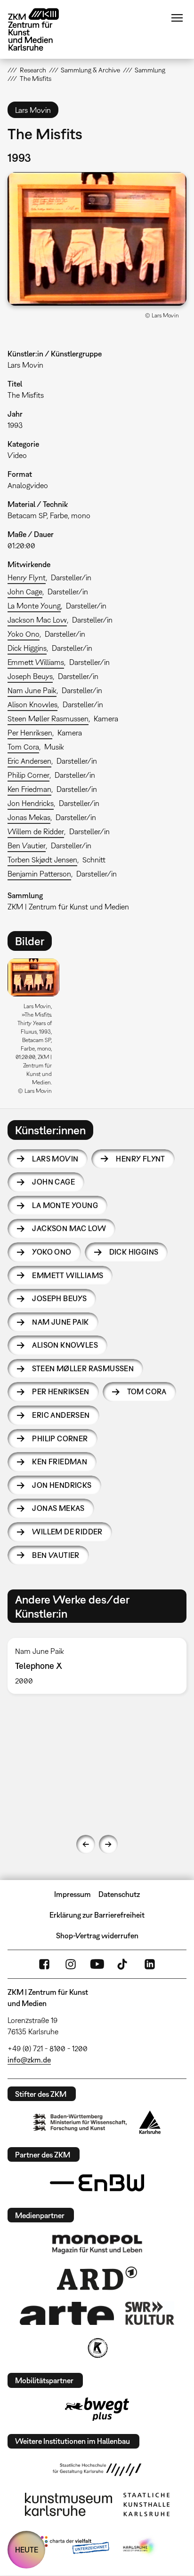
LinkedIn (150, 1964)
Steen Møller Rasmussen (48, 719)
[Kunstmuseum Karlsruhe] (69, 2505)
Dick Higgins (27, 648)
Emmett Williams (36, 662)
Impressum (73, 1894)
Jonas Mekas (29, 817)
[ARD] (97, 2278)
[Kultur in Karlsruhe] (97, 2348)
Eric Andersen (29, 761)
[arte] (67, 2313)
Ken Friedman (29, 789)
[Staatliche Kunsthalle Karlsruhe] (146, 2505)
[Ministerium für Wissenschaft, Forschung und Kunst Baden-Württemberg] (80, 2122)
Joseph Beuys (30, 676)
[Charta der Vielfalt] (73, 2547)
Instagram (71, 1964)
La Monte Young (34, 606)
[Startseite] (40, 29)
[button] (97, 239)
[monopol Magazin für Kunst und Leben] (97, 2244)
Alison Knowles (32, 704)
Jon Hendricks (31, 803)
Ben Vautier (27, 845)
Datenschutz (119, 1894)
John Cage (25, 592)
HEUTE (27, 2550)
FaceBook (44, 1964)
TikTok (123, 1964)
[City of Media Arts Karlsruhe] (140, 2547)
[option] (37, 1030)
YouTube (97, 1964)
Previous (86, 1844)
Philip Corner (28, 775)
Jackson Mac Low (37, 620)
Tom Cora (23, 747)
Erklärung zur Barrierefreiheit (97, 1915)
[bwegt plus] (97, 2409)
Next (108, 1844)
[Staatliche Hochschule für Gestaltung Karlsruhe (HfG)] (97, 2470)
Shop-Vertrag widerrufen (97, 1936)
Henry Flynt (27, 577)
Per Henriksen (30, 733)
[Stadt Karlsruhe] (150, 2122)
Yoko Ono (24, 634)
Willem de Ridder (36, 831)
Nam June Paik (32, 690)
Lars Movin (55, 1159)
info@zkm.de (29, 2060)
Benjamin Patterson (39, 874)
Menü (177, 18)
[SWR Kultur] (150, 2313)
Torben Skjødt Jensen (42, 860)
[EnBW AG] (97, 2183)
